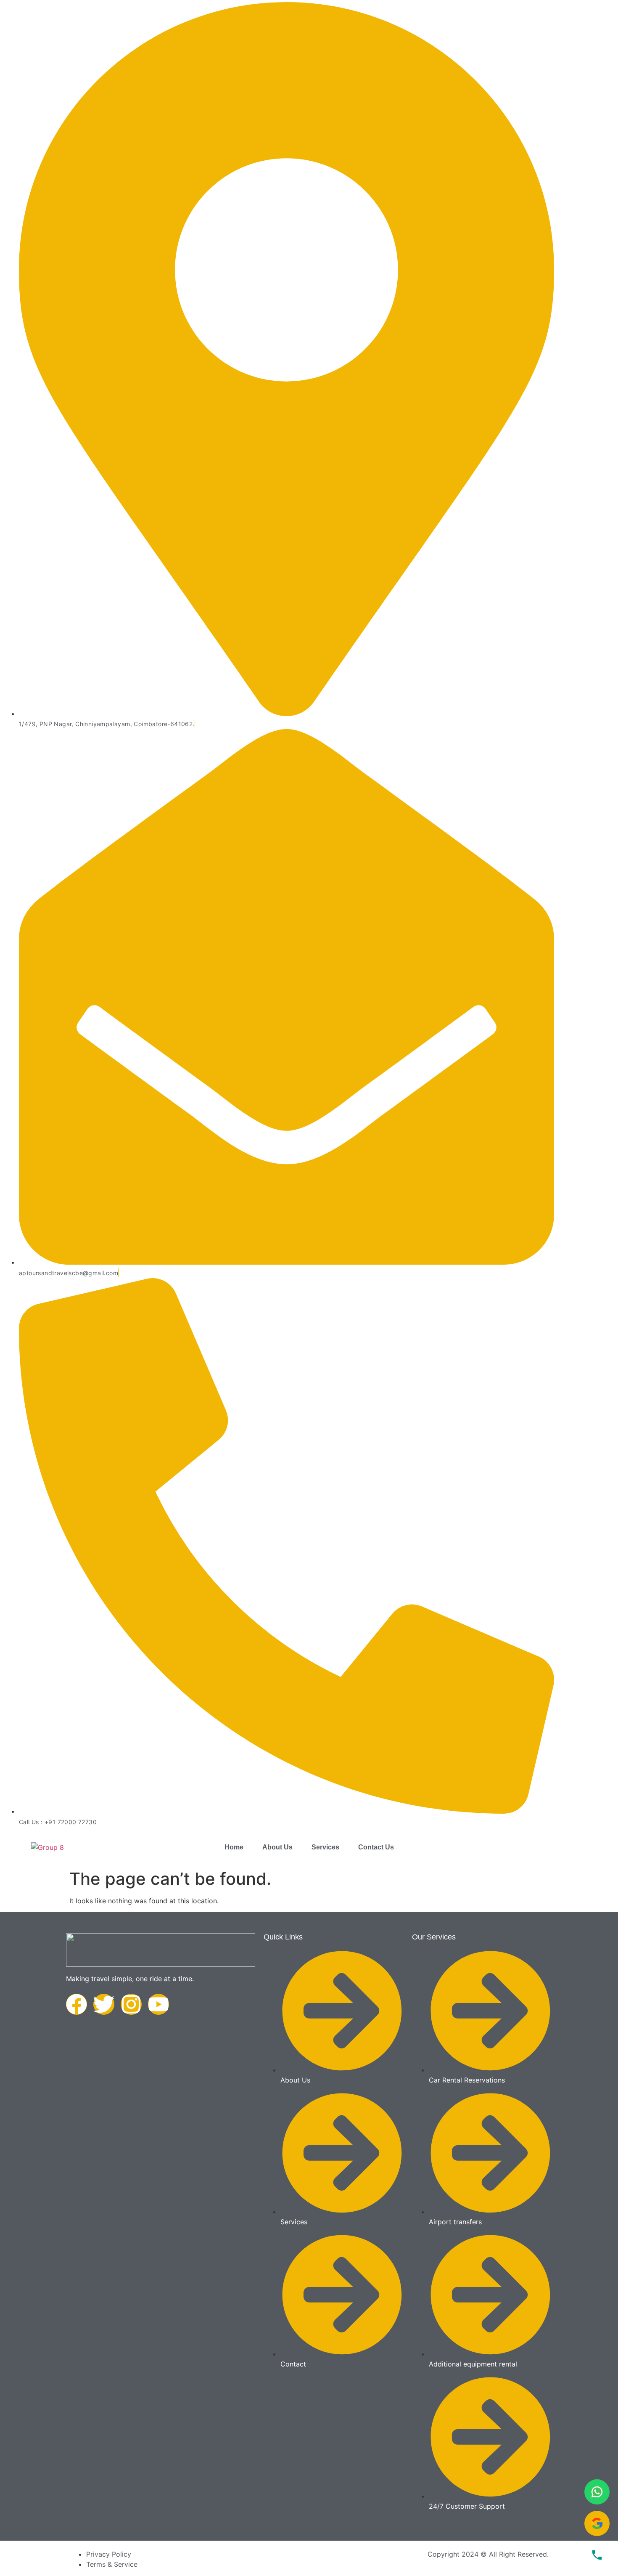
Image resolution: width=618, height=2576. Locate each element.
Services (325, 1847)
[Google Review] (597, 2523)
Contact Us (376, 1847)
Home (234, 1847)
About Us (277, 1847)
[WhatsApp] (597, 2492)
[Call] (597, 2555)
